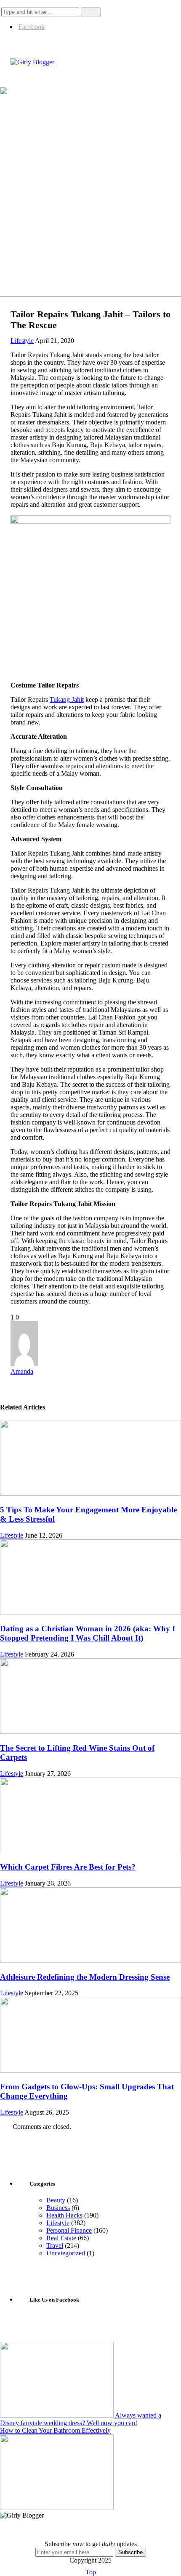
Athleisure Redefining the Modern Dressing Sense (85, 1977)
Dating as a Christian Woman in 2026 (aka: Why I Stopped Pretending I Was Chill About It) (88, 1633)
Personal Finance (69, 2230)
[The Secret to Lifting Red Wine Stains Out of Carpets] (90, 1732)
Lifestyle (22, 341)
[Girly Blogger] (32, 62)
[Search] (8, 4)
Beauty (56, 2200)
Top (91, 2572)
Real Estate (61, 2238)
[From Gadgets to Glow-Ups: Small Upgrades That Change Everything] (90, 2070)
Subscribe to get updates (91, 2544)
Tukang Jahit (67, 699)
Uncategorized (66, 2253)
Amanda (22, 1371)
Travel (55, 2245)
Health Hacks (64, 2215)
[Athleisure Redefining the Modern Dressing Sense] (90, 1961)
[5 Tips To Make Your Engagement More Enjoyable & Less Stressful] (90, 1493)
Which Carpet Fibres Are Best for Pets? (68, 1867)
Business (58, 2208)
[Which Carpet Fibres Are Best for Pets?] (90, 1851)
